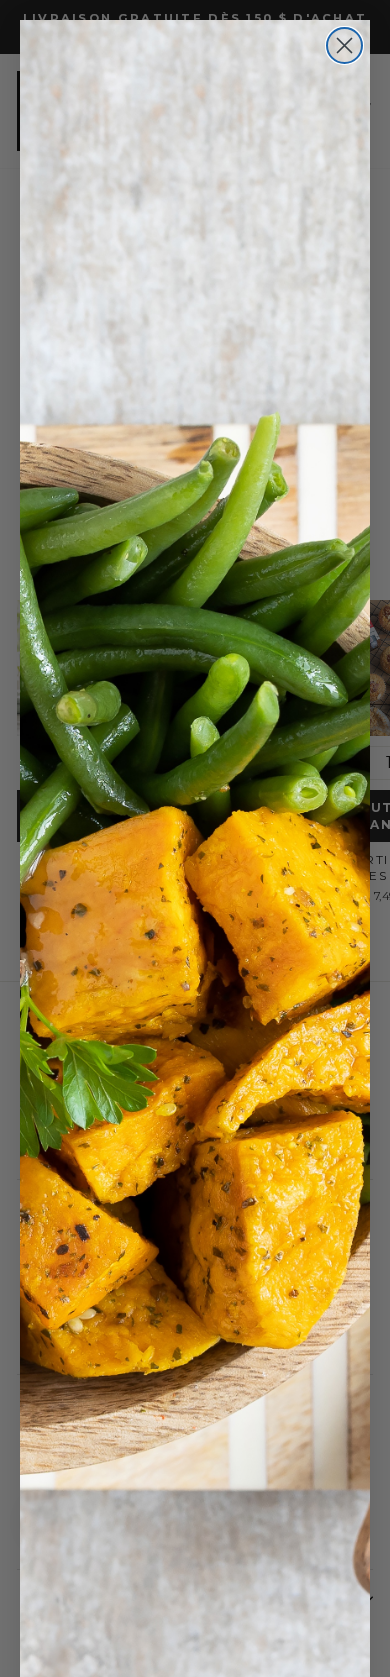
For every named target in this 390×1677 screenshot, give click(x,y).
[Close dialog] (344, 45)
